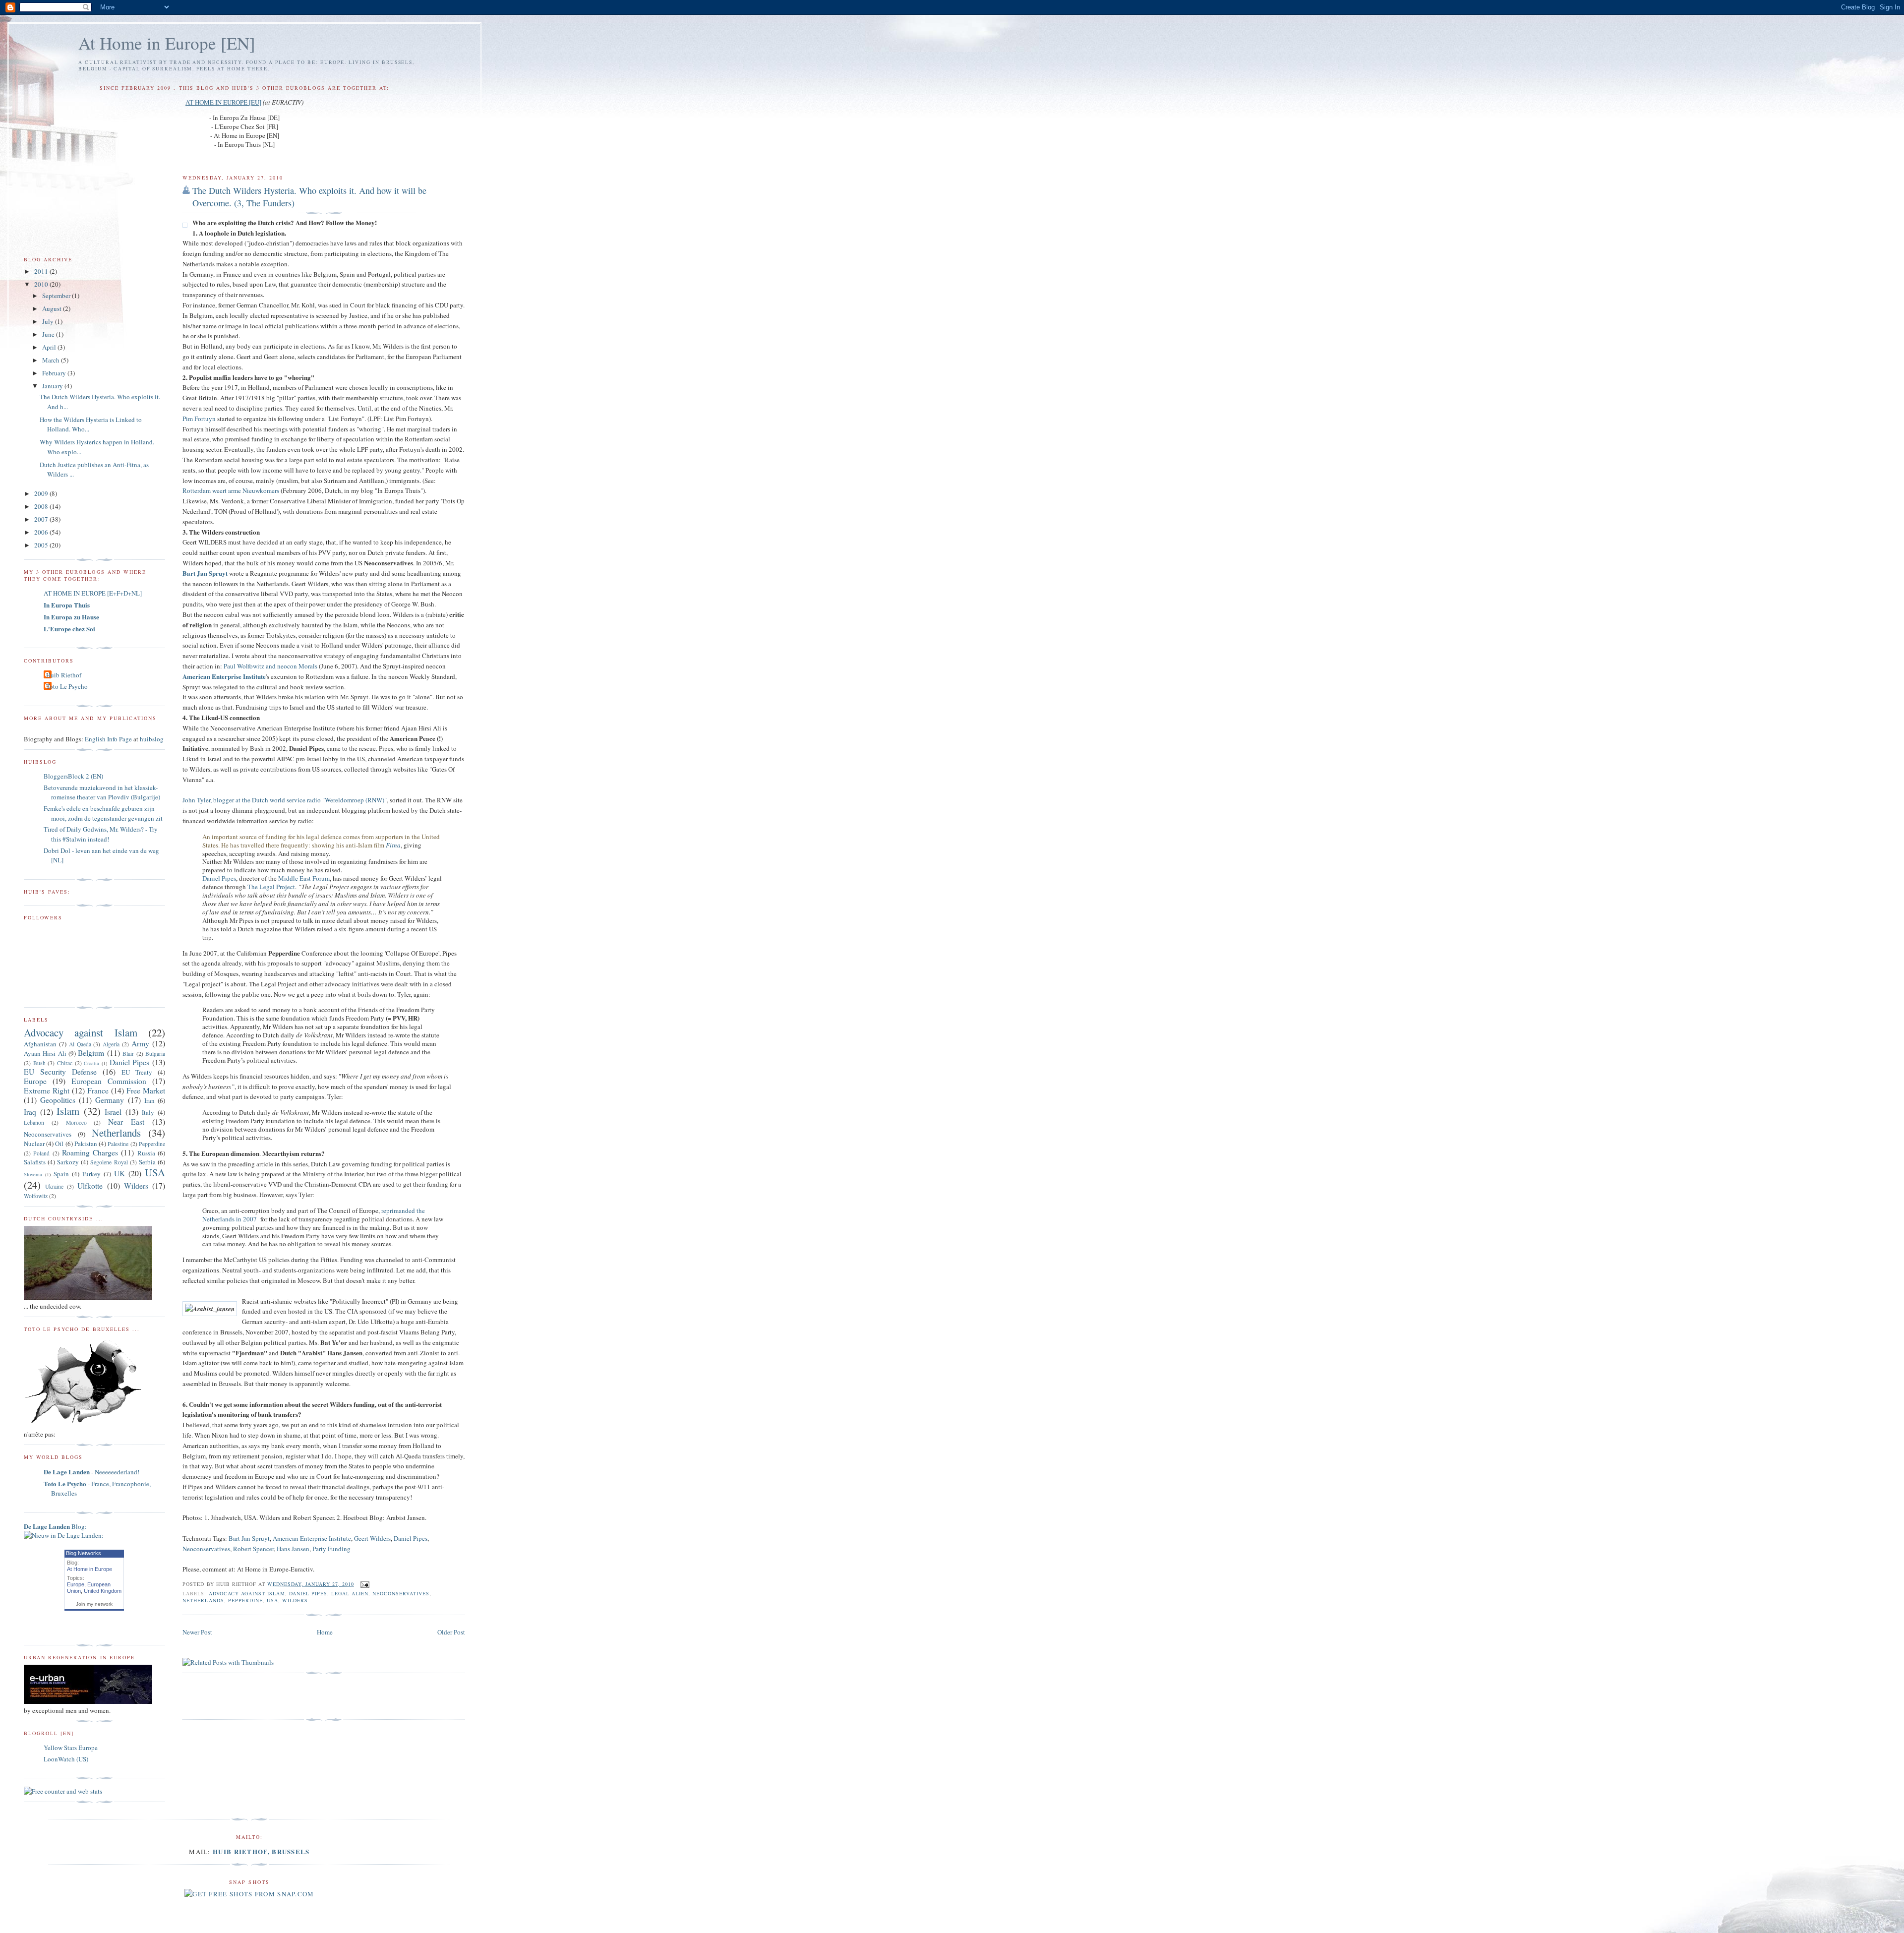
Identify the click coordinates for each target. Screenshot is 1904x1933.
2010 (42, 284)
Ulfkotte (90, 1186)
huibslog (152, 739)
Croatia (91, 1063)
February (55, 373)
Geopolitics (58, 1100)
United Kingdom (103, 1591)
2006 (42, 532)
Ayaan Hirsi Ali (45, 1053)
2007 (42, 519)
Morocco (76, 1122)
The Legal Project (271, 887)
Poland (41, 1153)
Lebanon (34, 1122)
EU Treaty (137, 1072)
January (53, 386)
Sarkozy (68, 1162)
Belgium (91, 1053)
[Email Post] (364, 1584)
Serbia (147, 1162)
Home (325, 1632)
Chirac (65, 1063)
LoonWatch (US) (66, 1759)
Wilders (295, 1600)
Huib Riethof (64, 675)
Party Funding (331, 1549)
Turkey (91, 1174)
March (52, 360)
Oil (59, 1144)
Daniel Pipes (219, 878)
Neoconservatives (206, 1549)
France (98, 1090)
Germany (110, 1100)
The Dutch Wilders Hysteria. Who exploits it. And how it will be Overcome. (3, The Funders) (309, 197)
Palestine (118, 1144)
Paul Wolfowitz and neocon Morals (270, 666)
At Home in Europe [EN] (167, 43)
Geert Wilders (372, 1538)
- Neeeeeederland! (91, 1472)
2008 (42, 506)
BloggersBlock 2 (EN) (73, 776)
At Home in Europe (89, 1569)
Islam (68, 1111)
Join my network (94, 1604)
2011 (42, 271)
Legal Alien (350, 1593)
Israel (113, 1112)
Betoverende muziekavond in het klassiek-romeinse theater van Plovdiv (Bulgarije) (102, 792)
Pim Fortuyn (199, 419)
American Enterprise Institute (312, 1538)
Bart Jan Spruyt (249, 1538)
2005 (42, 545)
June (49, 334)
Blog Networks (84, 1553)
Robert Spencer (253, 1549)
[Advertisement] (298, 1696)
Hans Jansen (293, 1549)
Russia (146, 1153)
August (53, 308)
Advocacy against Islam (247, 1593)
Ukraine (54, 1186)
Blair (128, 1054)
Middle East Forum (304, 878)
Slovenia (33, 1174)
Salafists (35, 1162)
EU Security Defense (60, 1072)
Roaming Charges (90, 1152)
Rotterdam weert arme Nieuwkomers (231, 490)
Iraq (30, 1112)
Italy (148, 1112)
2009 (42, 493)
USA (272, 1600)
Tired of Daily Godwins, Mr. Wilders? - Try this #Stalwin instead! (101, 834)
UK (119, 1173)
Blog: (55, 1526)
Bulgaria (155, 1054)
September (57, 296)
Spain (61, 1174)
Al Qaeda (80, 1044)
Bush (39, 1063)
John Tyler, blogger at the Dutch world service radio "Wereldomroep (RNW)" (285, 800)
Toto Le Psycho (67, 686)
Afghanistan (40, 1044)
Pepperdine (245, 1600)
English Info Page (108, 739)
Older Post (451, 1632)
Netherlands (203, 1600)
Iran (149, 1100)
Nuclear (34, 1144)
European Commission (109, 1081)
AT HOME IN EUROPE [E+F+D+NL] (93, 593)
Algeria (111, 1044)
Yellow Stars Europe (71, 1748)
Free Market (146, 1090)
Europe (35, 1081)
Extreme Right (47, 1090)
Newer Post (197, 1632)
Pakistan (86, 1144)
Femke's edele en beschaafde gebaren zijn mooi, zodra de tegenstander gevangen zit (103, 813)
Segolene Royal (109, 1162)
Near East (126, 1122)
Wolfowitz (36, 1196)
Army (140, 1043)
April (50, 347)
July (49, 321)
